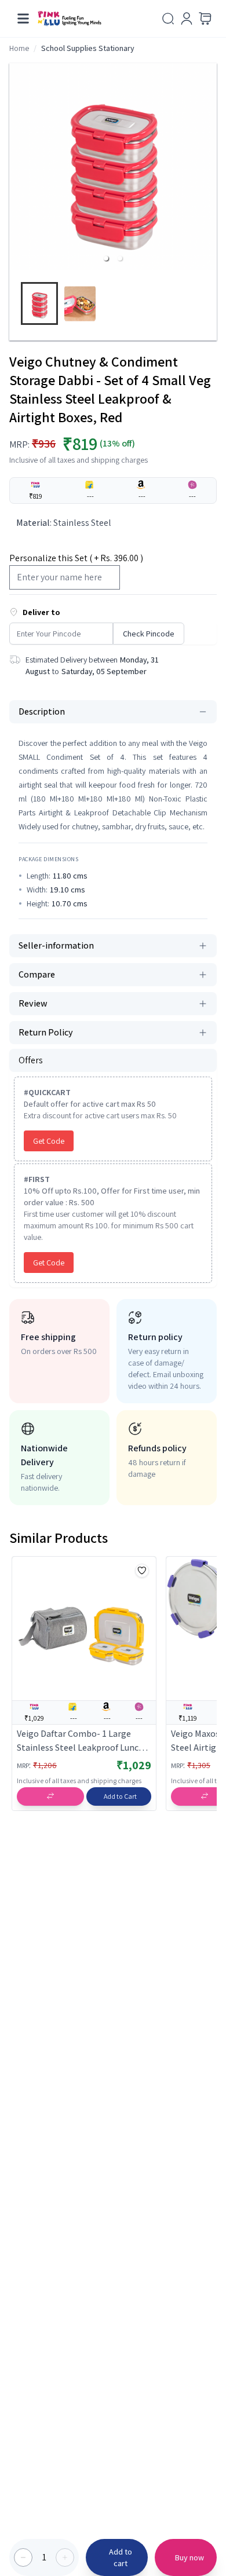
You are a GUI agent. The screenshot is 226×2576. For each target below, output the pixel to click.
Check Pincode (149, 634)
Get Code (49, 1141)
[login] (187, 19)
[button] (106, 258)
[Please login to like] (142, 1571)
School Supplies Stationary (88, 48)
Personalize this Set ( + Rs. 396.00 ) (76, 558)
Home (19, 48)
